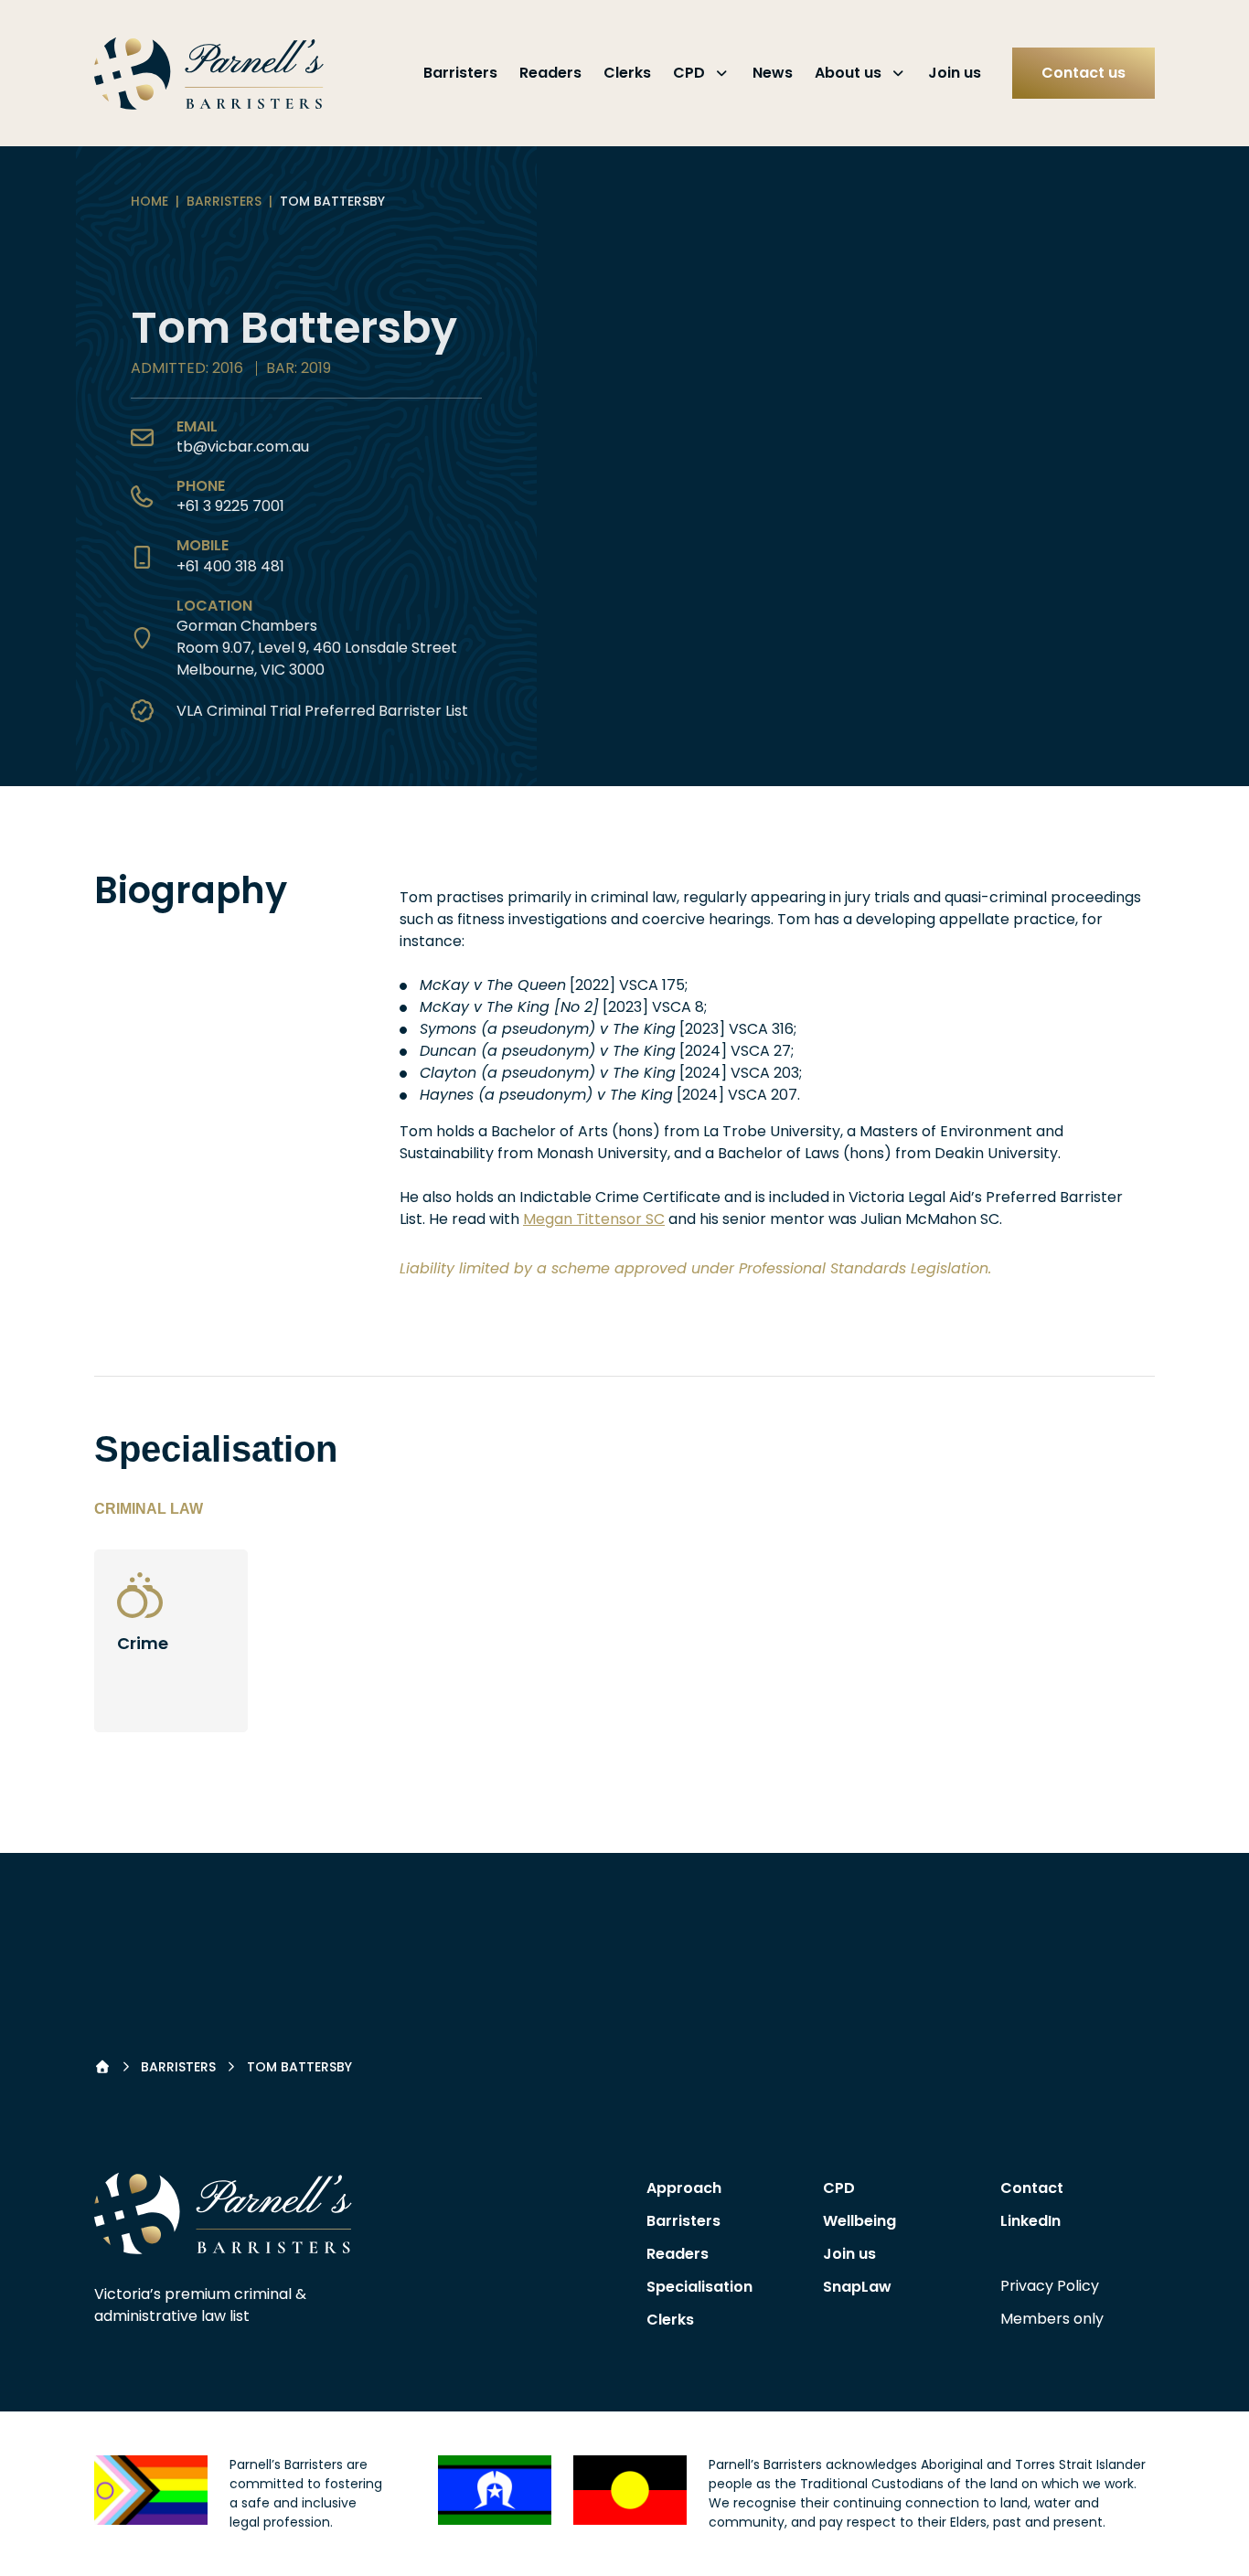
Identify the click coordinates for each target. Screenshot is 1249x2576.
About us (848, 73)
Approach (684, 2188)
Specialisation (699, 2287)
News (773, 73)
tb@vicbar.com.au (243, 447)
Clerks (627, 73)
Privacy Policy (1050, 2286)
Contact (1032, 2188)
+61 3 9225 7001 (230, 506)
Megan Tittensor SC (594, 1219)
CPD (689, 73)
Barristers (460, 73)
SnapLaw (857, 2287)
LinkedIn (1030, 2221)
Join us (955, 73)
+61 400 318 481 (230, 566)
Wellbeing (859, 2221)
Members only (1052, 2319)
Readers (550, 73)
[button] (223, 2213)
